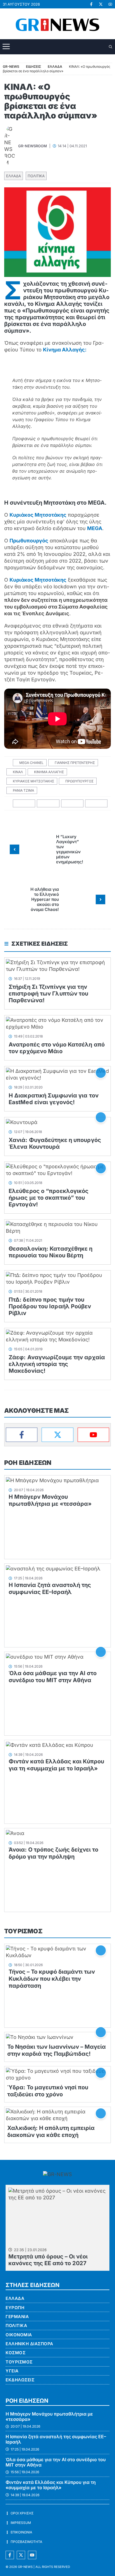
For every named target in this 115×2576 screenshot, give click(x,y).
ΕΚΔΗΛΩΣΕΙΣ (20, 2380)
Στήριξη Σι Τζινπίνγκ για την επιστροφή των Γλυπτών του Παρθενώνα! (49, 994)
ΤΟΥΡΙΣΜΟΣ (23, 1931)
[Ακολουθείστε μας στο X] (21, 2555)
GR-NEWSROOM (33, 146)
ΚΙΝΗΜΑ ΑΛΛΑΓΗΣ (49, 772)
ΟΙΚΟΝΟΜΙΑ (19, 2335)
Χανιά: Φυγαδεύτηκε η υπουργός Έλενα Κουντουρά (55, 1143)
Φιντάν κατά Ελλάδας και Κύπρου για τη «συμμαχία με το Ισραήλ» (56, 1765)
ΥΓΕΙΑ (12, 2371)
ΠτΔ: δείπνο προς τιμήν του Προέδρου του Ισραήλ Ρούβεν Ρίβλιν (50, 1306)
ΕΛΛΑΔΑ (14, 176)
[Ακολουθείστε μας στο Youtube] (32, 2555)
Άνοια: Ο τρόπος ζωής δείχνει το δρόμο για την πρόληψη (53, 1853)
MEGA (95, 528)
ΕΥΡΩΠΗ (15, 2308)
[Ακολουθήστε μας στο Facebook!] (91, 4)
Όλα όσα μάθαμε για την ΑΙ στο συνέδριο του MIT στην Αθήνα (53, 1677)
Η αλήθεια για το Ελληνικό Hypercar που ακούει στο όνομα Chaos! (45, 899)
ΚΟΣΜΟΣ (15, 2353)
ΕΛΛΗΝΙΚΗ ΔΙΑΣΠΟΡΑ (29, 2344)
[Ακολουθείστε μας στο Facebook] (10, 2555)
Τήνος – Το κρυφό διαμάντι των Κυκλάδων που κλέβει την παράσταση (52, 1979)
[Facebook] (22, 1435)
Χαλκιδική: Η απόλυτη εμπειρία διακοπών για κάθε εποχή (51, 2131)
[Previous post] (15, 849)
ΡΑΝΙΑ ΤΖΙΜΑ (23, 790)
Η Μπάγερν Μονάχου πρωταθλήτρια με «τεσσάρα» (50, 1500)
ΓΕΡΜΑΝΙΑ (17, 2317)
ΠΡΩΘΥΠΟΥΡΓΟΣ (79, 781)
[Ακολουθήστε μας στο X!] (101, 4)
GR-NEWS (25, 2567)
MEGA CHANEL (31, 763)
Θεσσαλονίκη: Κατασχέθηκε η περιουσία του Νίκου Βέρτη (51, 1252)
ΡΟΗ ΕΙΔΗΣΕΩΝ (28, 1463)
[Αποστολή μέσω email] (96, 804)
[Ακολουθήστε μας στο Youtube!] (110, 4)
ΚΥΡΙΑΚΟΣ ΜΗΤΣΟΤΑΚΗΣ (33, 781)
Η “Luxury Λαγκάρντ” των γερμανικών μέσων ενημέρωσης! (70, 849)
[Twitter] (57, 1435)
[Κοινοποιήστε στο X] (48, 804)
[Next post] (100, 899)
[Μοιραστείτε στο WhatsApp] (72, 804)
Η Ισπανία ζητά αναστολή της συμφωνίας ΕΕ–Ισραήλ (50, 1588)
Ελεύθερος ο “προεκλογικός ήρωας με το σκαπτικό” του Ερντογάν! (49, 1198)
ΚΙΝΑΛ (18, 772)
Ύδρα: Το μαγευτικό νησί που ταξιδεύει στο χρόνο (48, 2091)
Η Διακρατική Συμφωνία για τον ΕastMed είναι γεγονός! (54, 1099)
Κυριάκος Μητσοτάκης (38, 515)
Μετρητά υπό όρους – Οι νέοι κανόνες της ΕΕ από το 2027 (48, 2260)
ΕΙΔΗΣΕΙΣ (33, 67)
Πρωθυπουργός (29, 541)
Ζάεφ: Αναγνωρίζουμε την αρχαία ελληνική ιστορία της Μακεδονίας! (57, 1364)
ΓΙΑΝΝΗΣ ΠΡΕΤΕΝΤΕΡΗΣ (75, 763)
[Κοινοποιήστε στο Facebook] (24, 804)
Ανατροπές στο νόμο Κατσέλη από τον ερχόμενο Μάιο (57, 1048)
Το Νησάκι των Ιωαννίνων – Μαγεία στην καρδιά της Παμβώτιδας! (57, 2050)
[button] (111, 47)
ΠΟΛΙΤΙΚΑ (36, 176)
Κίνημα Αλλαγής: (65, 350)
